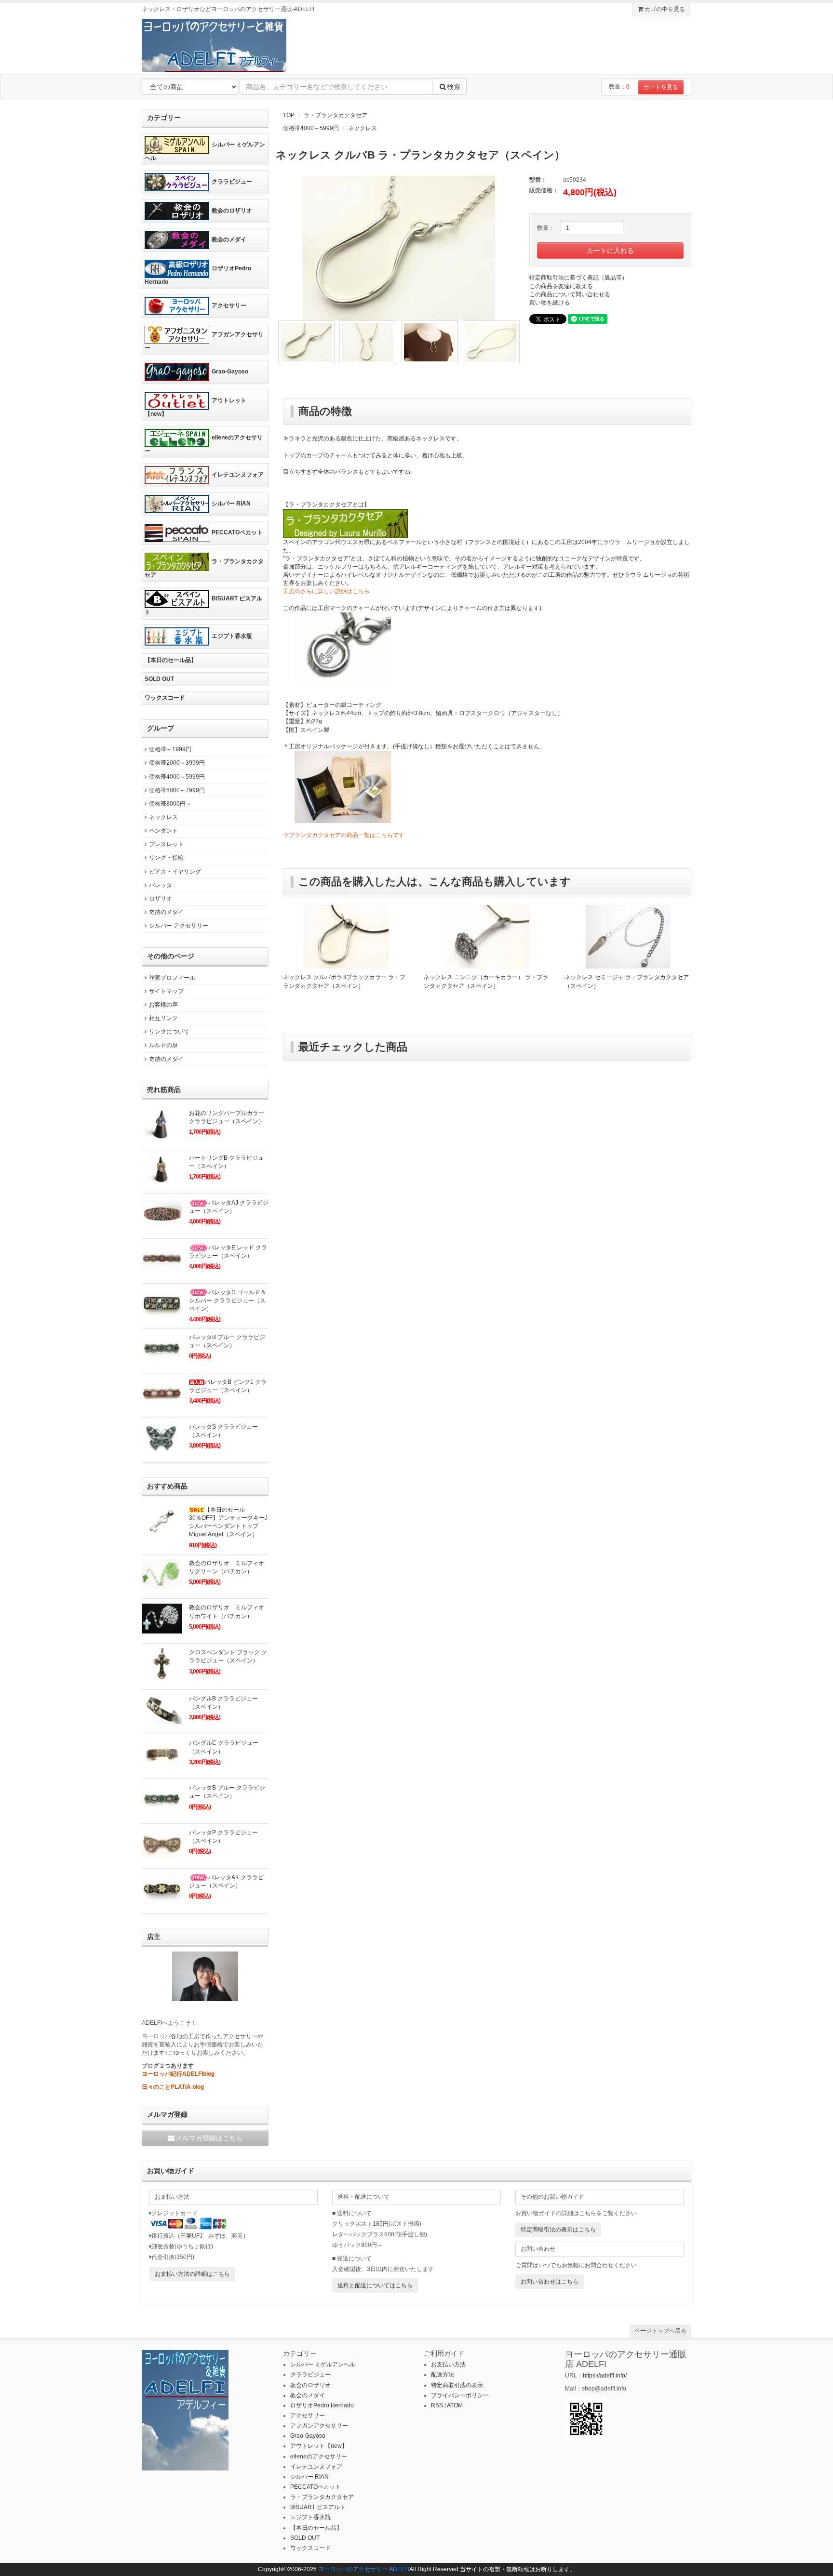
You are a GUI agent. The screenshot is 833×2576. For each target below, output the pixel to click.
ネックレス (363, 128)
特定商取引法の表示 (457, 2385)
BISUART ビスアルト (203, 606)
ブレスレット (166, 844)
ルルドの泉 (163, 1045)
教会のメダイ (229, 239)
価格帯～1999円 (170, 749)
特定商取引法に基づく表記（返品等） (578, 278)
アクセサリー (229, 305)
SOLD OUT (159, 679)
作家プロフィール (172, 978)
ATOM (455, 2405)
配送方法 (443, 2375)
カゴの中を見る (664, 9)
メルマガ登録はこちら (209, 2138)
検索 (454, 87)
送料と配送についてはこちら (375, 2285)
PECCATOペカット (237, 532)
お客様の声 (163, 1005)
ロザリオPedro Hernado (198, 275)
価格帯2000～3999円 (177, 763)
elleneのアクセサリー (204, 444)
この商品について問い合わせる (570, 294)
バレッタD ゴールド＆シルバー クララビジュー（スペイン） (228, 1301)
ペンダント (163, 831)
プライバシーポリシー (460, 2395)
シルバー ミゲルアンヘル (205, 151)
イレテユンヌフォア (238, 475)
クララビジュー (232, 182)
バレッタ (161, 885)
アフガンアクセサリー (204, 341)
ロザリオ (161, 899)
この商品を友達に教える (561, 286)
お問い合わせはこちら (550, 2282)
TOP (289, 115)
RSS (437, 2405)
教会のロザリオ (232, 211)
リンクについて (169, 1032)
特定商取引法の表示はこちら (558, 2230)
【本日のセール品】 (171, 660)
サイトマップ (166, 991)
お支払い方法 (448, 2364)
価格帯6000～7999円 (177, 790)
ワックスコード (165, 698)
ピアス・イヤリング (175, 872)
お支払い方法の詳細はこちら (192, 2274)
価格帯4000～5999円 (311, 128)
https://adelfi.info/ (605, 2376)
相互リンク (163, 1018)
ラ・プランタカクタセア (336, 115)
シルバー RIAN (231, 504)
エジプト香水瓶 (232, 636)
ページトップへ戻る (660, 2331)
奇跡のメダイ (166, 912)
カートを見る (661, 87)
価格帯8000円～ (170, 804)
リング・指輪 (166, 858)
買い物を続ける (550, 303)
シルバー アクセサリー (179, 926)
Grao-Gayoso (230, 372)
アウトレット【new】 (195, 407)
